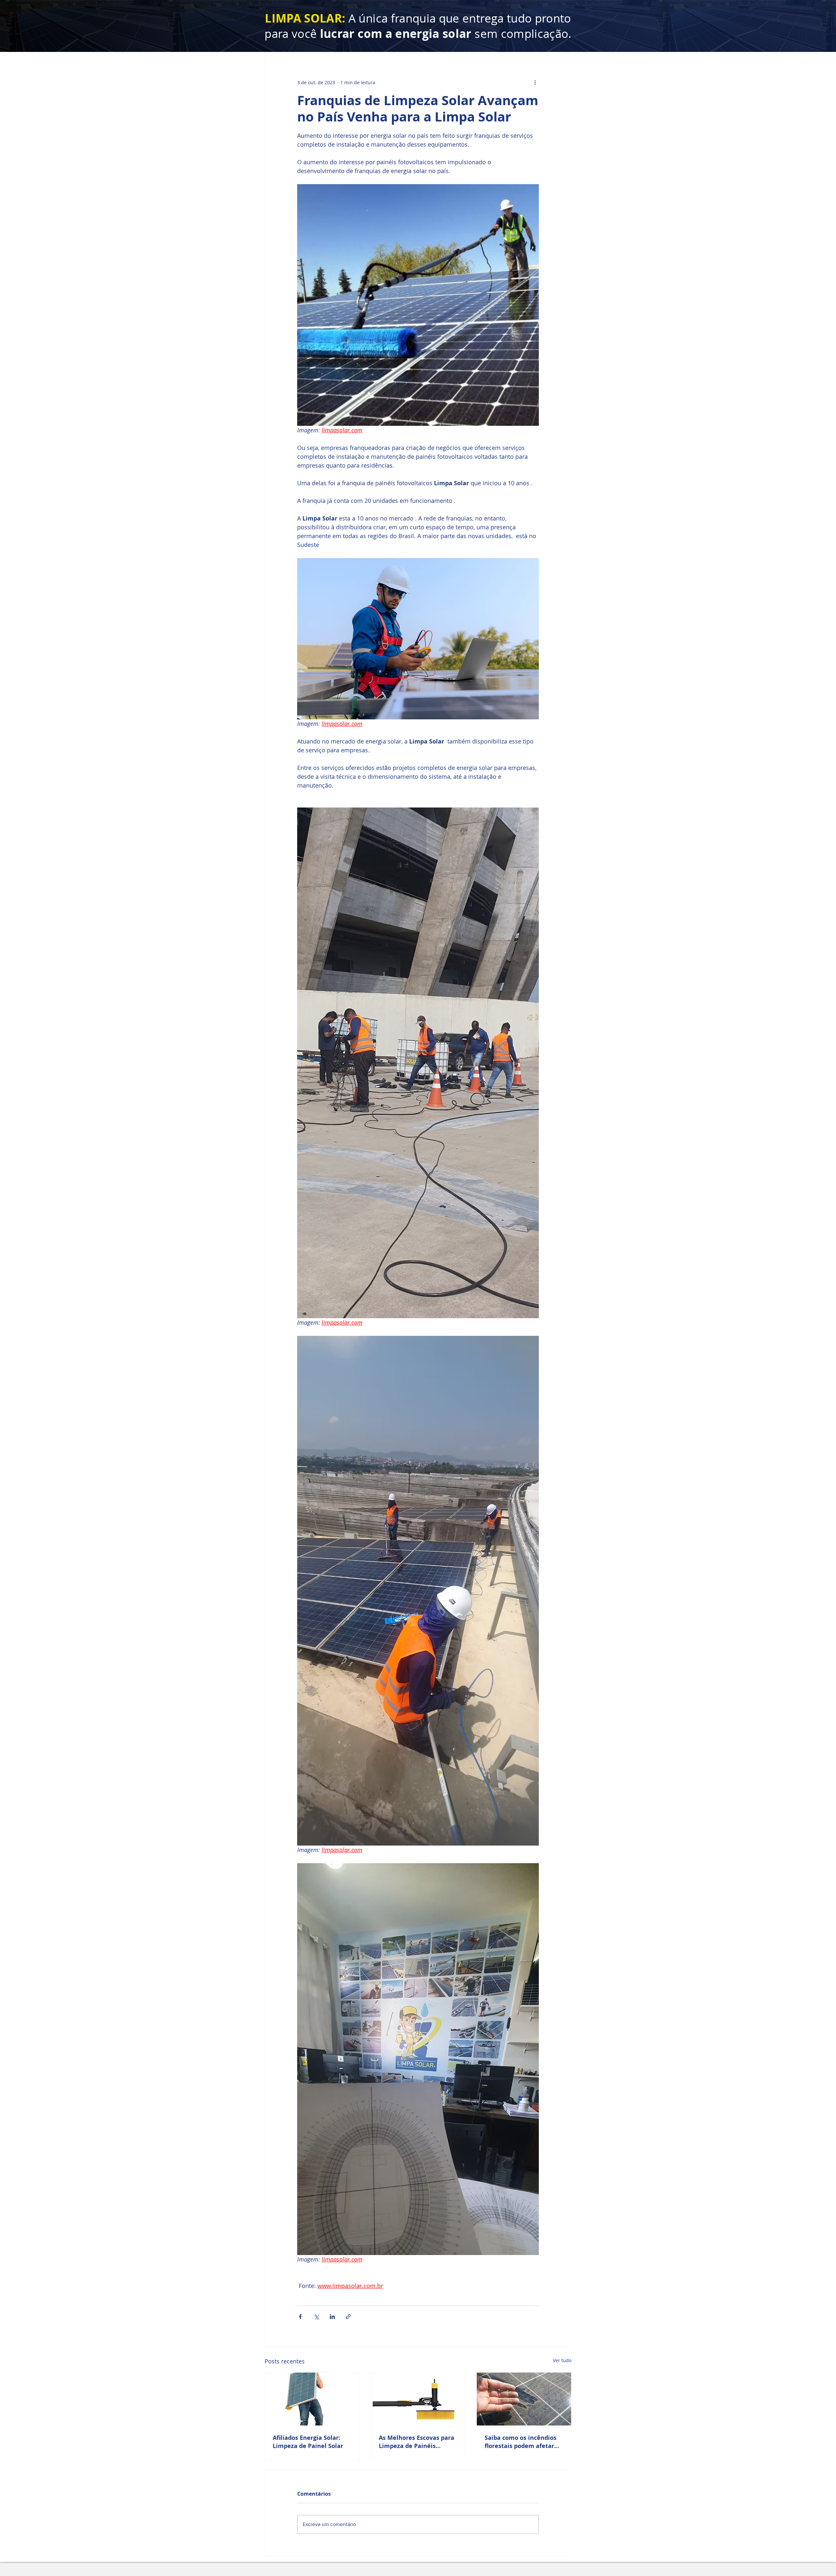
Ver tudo (562, 2360)
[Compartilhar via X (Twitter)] (316, 2317)
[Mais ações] (535, 82)
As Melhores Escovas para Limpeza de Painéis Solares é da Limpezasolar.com (417, 2442)
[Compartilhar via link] (348, 2317)
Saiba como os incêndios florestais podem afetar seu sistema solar (521, 2442)
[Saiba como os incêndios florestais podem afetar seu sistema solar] (524, 2399)
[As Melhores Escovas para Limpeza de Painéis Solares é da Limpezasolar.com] (418, 2399)
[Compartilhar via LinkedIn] (332, 2317)
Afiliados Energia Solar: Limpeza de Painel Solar (308, 2442)
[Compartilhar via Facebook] (300, 2317)
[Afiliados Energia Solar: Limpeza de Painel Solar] (312, 2399)
